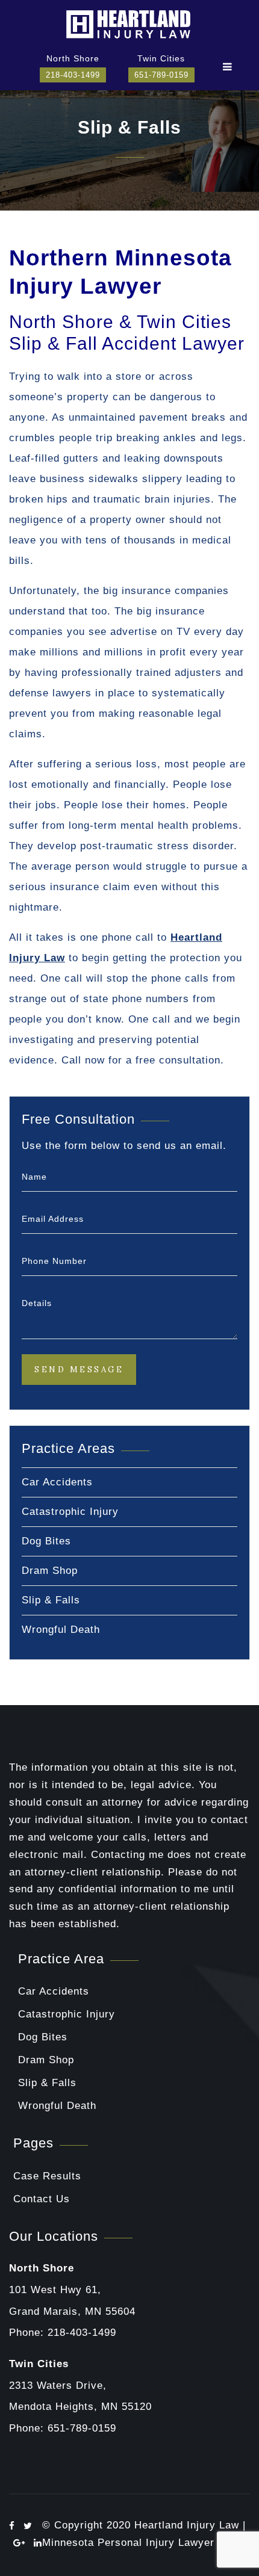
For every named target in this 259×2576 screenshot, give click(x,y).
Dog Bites (46, 1541)
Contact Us (42, 2199)
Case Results (47, 2176)
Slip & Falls (51, 1600)
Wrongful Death (61, 1630)
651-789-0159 (161, 75)
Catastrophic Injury (70, 1512)
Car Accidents (57, 1482)
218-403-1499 (73, 75)
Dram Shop (50, 1571)
